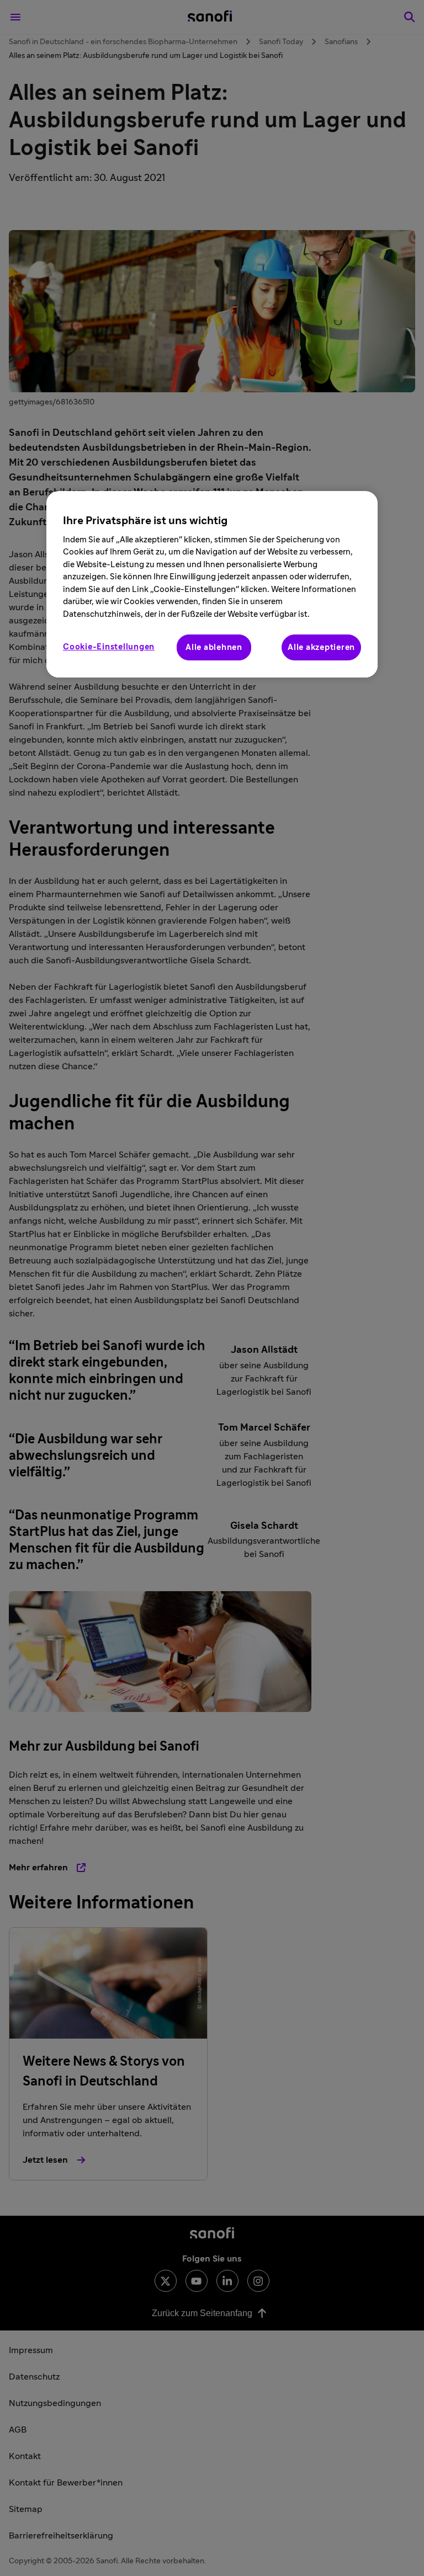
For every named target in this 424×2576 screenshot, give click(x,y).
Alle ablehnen (214, 647)
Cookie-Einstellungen (109, 647)
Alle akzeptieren (321, 647)
